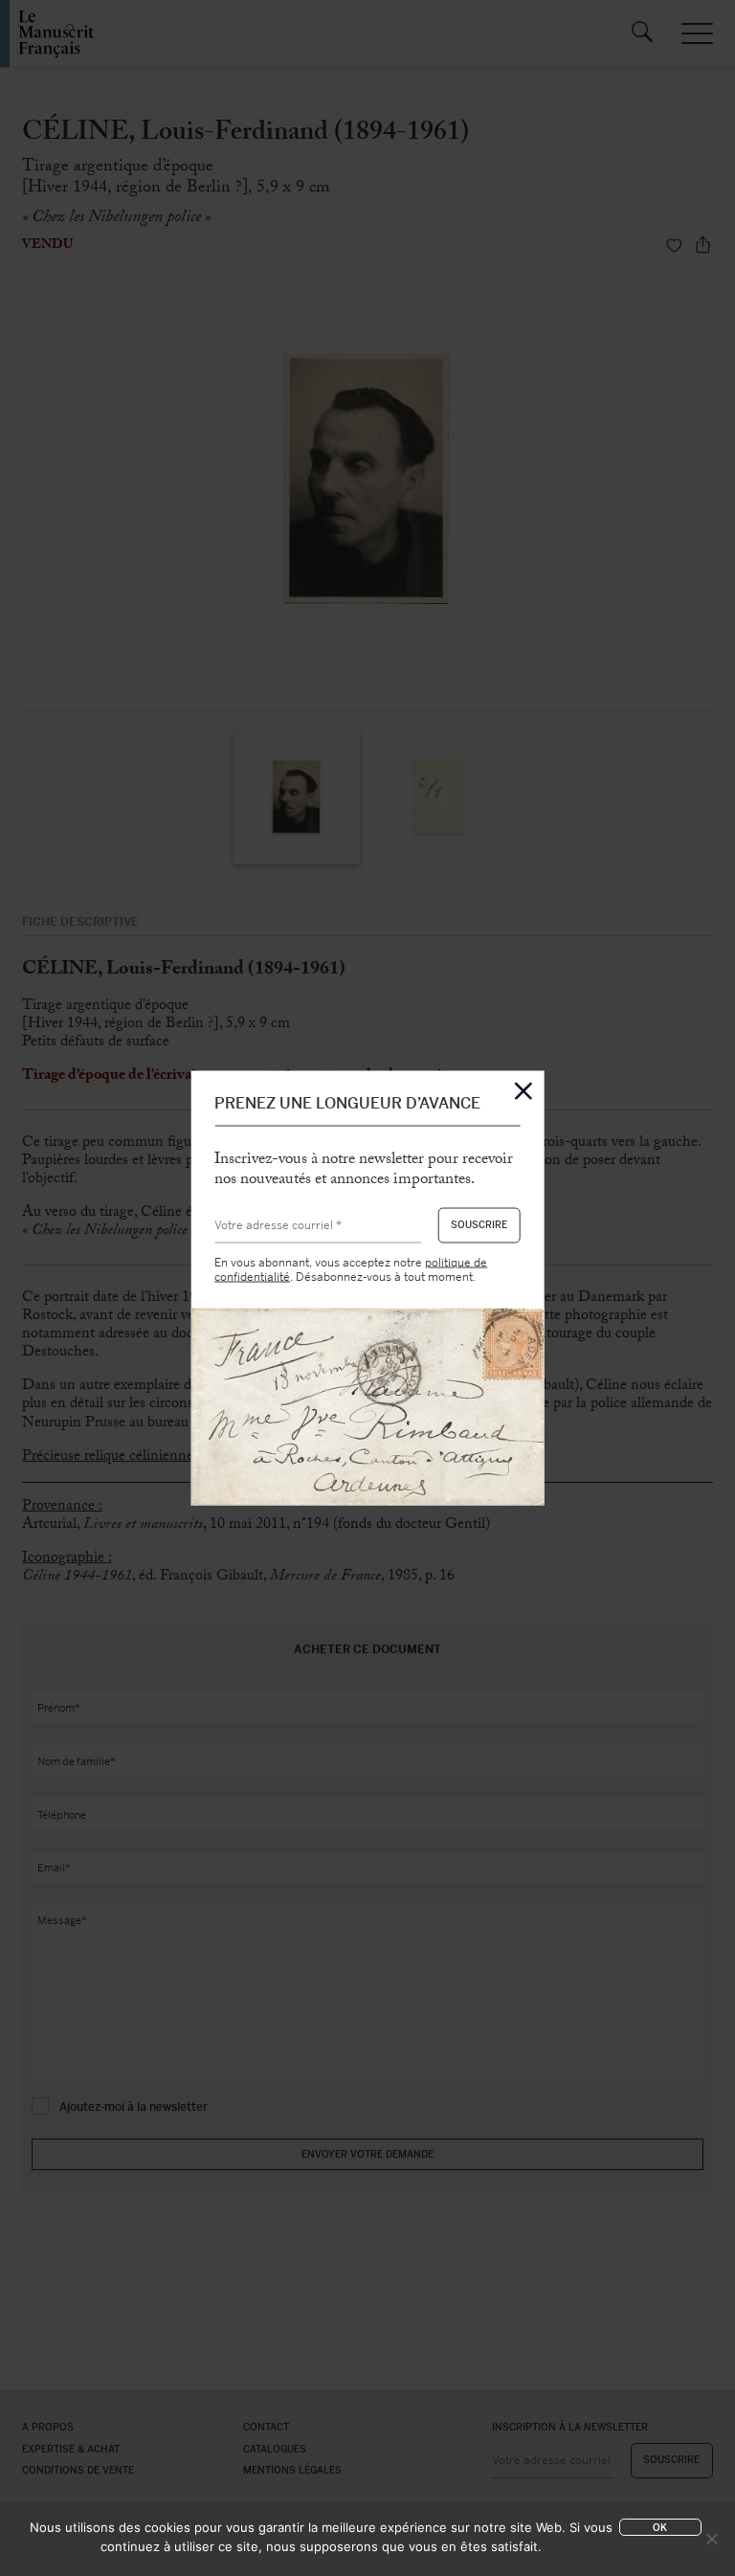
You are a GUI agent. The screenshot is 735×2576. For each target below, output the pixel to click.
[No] (711, 2539)
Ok (660, 2528)
